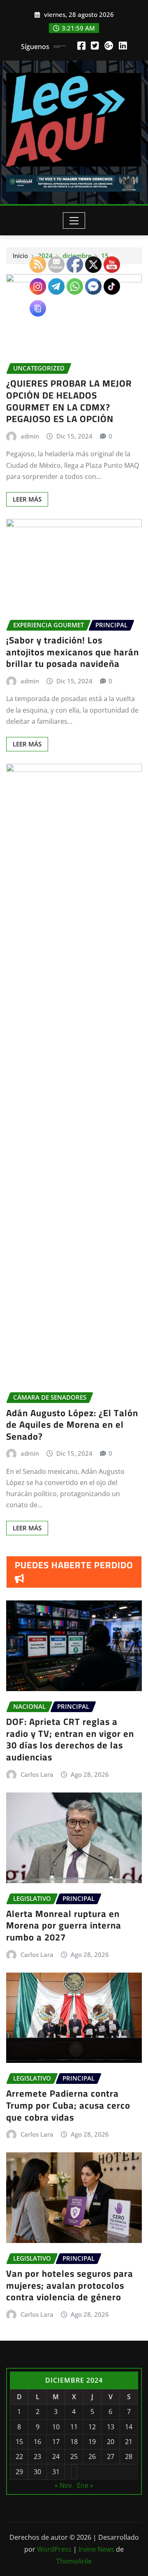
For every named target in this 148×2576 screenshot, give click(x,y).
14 (129, 2427)
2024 (45, 256)
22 (19, 2456)
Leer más (27, 499)
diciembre (77, 256)
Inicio (20, 256)
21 (129, 2442)
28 (129, 2456)
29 (19, 2472)
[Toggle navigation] (74, 221)
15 (105, 256)
